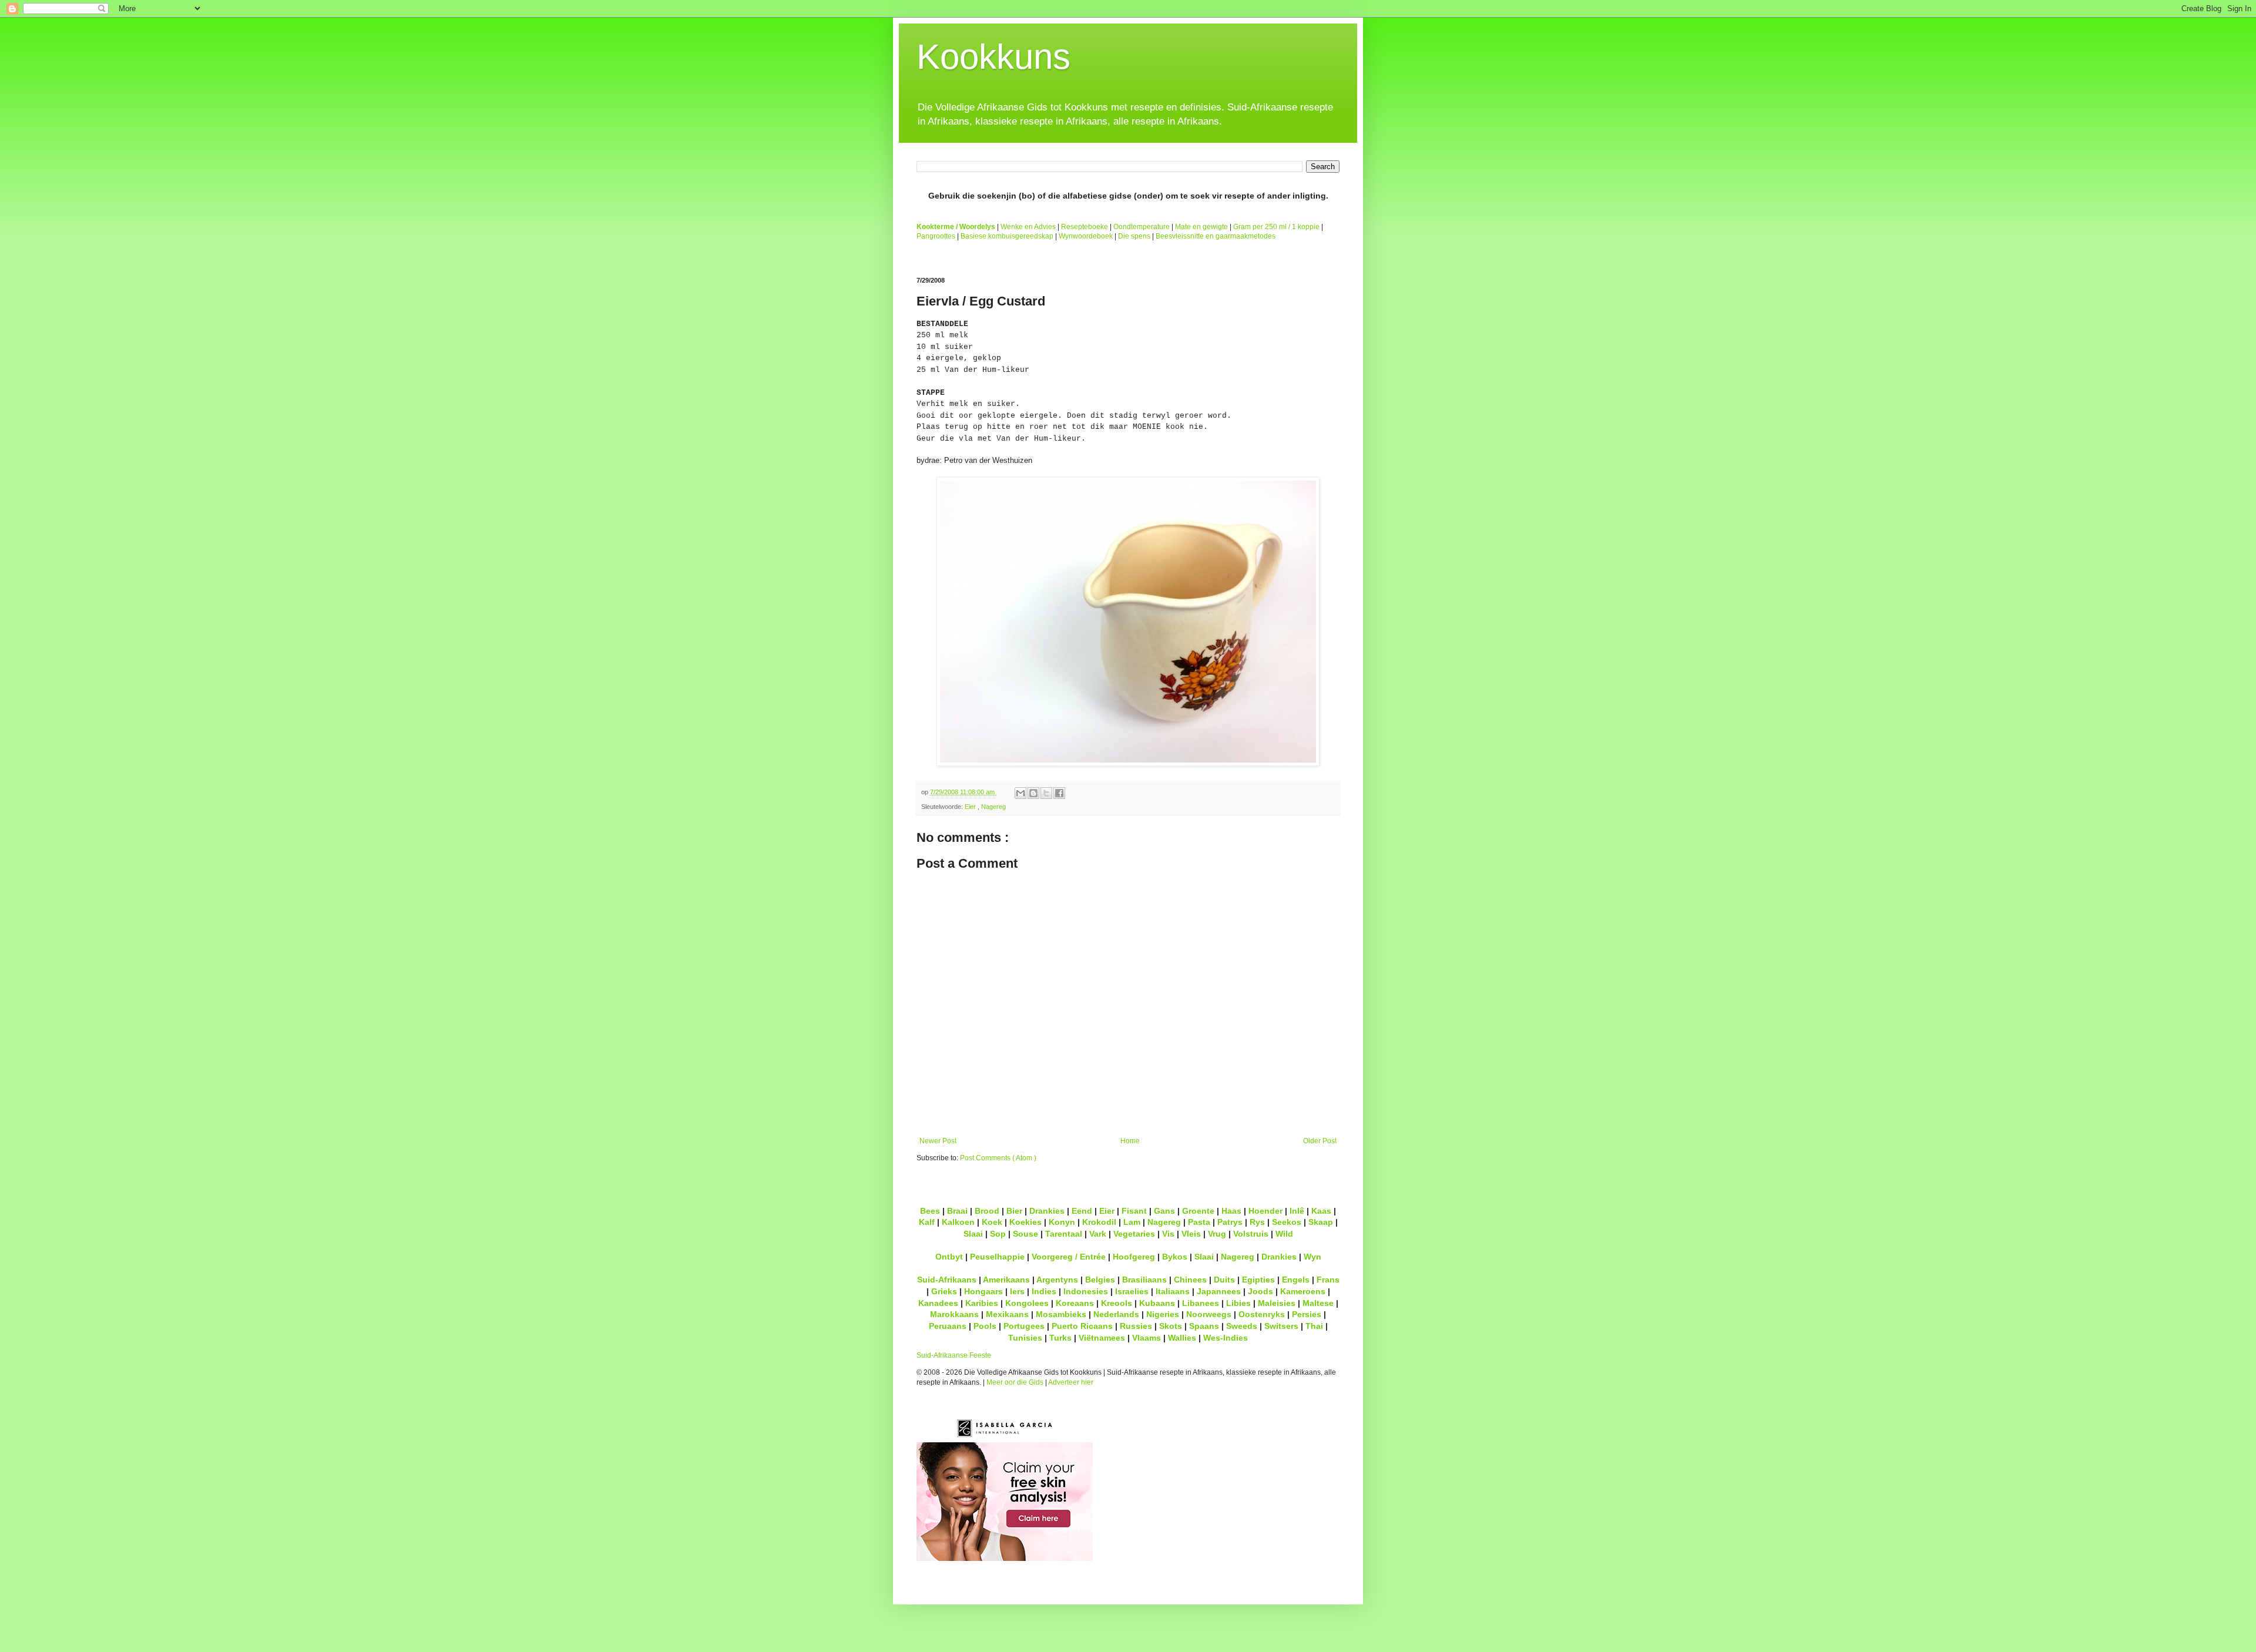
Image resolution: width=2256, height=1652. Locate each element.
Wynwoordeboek (1086, 236)
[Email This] (1020, 793)
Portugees (1024, 1326)
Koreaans (1075, 1303)
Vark (1098, 1234)
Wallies (1182, 1338)
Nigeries (1163, 1314)
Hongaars (983, 1291)
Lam (1132, 1222)
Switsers (1281, 1326)
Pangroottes (936, 236)
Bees (930, 1211)
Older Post (1320, 1141)
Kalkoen (958, 1222)
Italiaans (1173, 1291)
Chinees (1190, 1280)
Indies (1044, 1291)
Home (1130, 1141)
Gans (1164, 1211)
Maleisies (1277, 1303)
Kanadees (938, 1303)
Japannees (1219, 1291)
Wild (1284, 1234)
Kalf (927, 1222)
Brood (987, 1211)
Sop (998, 1234)
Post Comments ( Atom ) (998, 1158)
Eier (971, 807)
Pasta (1199, 1222)
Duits (1224, 1280)
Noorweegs (1209, 1314)
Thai (1314, 1326)
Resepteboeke (1085, 227)
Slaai (973, 1234)
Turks (1060, 1338)
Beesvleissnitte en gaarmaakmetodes (1216, 236)
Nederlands (1116, 1314)
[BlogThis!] (1033, 793)
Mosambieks (1061, 1314)
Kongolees (1027, 1303)
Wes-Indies (1226, 1338)
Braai (957, 1211)
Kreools (1117, 1303)
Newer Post (938, 1141)
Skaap (1321, 1222)
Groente (1198, 1211)
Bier (1014, 1211)
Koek (992, 1222)
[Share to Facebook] (1059, 793)
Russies (1136, 1326)
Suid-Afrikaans (947, 1280)
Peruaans (948, 1326)
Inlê (1297, 1211)
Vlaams (1147, 1338)
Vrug (1217, 1234)
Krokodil (1099, 1222)
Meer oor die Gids (1015, 1382)
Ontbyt (949, 1257)
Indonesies (1086, 1291)
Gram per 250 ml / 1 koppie (1276, 227)
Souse (1025, 1234)
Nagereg (993, 807)
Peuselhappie (997, 1257)
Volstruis (1251, 1234)
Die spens (1134, 236)
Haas (1231, 1211)
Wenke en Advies (1028, 227)
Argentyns (1057, 1280)
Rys (1257, 1222)
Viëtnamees (1102, 1338)
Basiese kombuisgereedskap (1007, 236)
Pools (985, 1326)
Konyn (1062, 1222)
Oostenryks (1262, 1314)
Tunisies (1025, 1338)
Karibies (982, 1303)
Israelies (1132, 1291)
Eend (1082, 1211)
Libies (1238, 1303)
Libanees (1201, 1303)
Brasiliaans (1144, 1280)
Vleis (1191, 1234)
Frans (1328, 1280)
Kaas (1321, 1211)
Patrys (1230, 1222)
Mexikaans (1007, 1314)
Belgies (1100, 1280)
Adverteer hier (1071, 1382)
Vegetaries (1134, 1234)
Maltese (1318, 1303)
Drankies (1047, 1211)
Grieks (944, 1291)
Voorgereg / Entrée (1069, 1257)
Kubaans (1157, 1303)
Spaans (1204, 1326)
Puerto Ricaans (1082, 1326)
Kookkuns (993, 57)
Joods (1260, 1291)
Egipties (1258, 1280)
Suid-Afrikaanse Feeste (954, 1355)
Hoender (1265, 1211)
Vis (1168, 1234)
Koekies (1025, 1222)
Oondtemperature (1142, 227)
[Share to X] (1046, 793)
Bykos (1175, 1257)
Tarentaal (1064, 1234)
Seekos (1287, 1222)
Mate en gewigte (1201, 227)
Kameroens (1303, 1291)
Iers (1017, 1291)
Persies (1307, 1314)
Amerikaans (1006, 1280)
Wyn (1312, 1257)
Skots (1171, 1326)
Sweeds (1242, 1326)
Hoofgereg (1134, 1257)
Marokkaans (954, 1314)
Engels (1296, 1280)
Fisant (1134, 1211)
